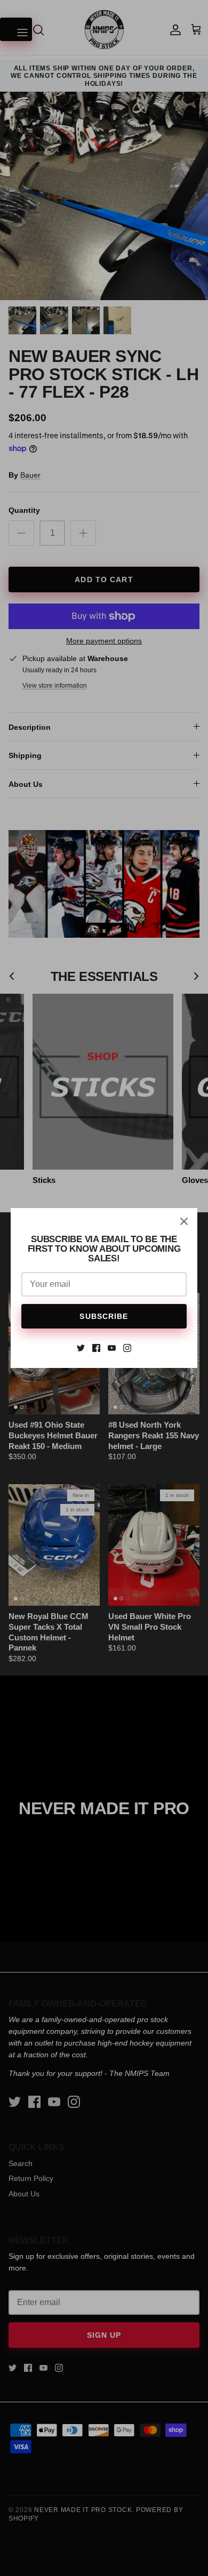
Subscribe (104, 1316)
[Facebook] (96, 1348)
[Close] (184, 1221)
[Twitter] (81, 1348)
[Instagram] (127, 1348)
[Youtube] (112, 1348)
